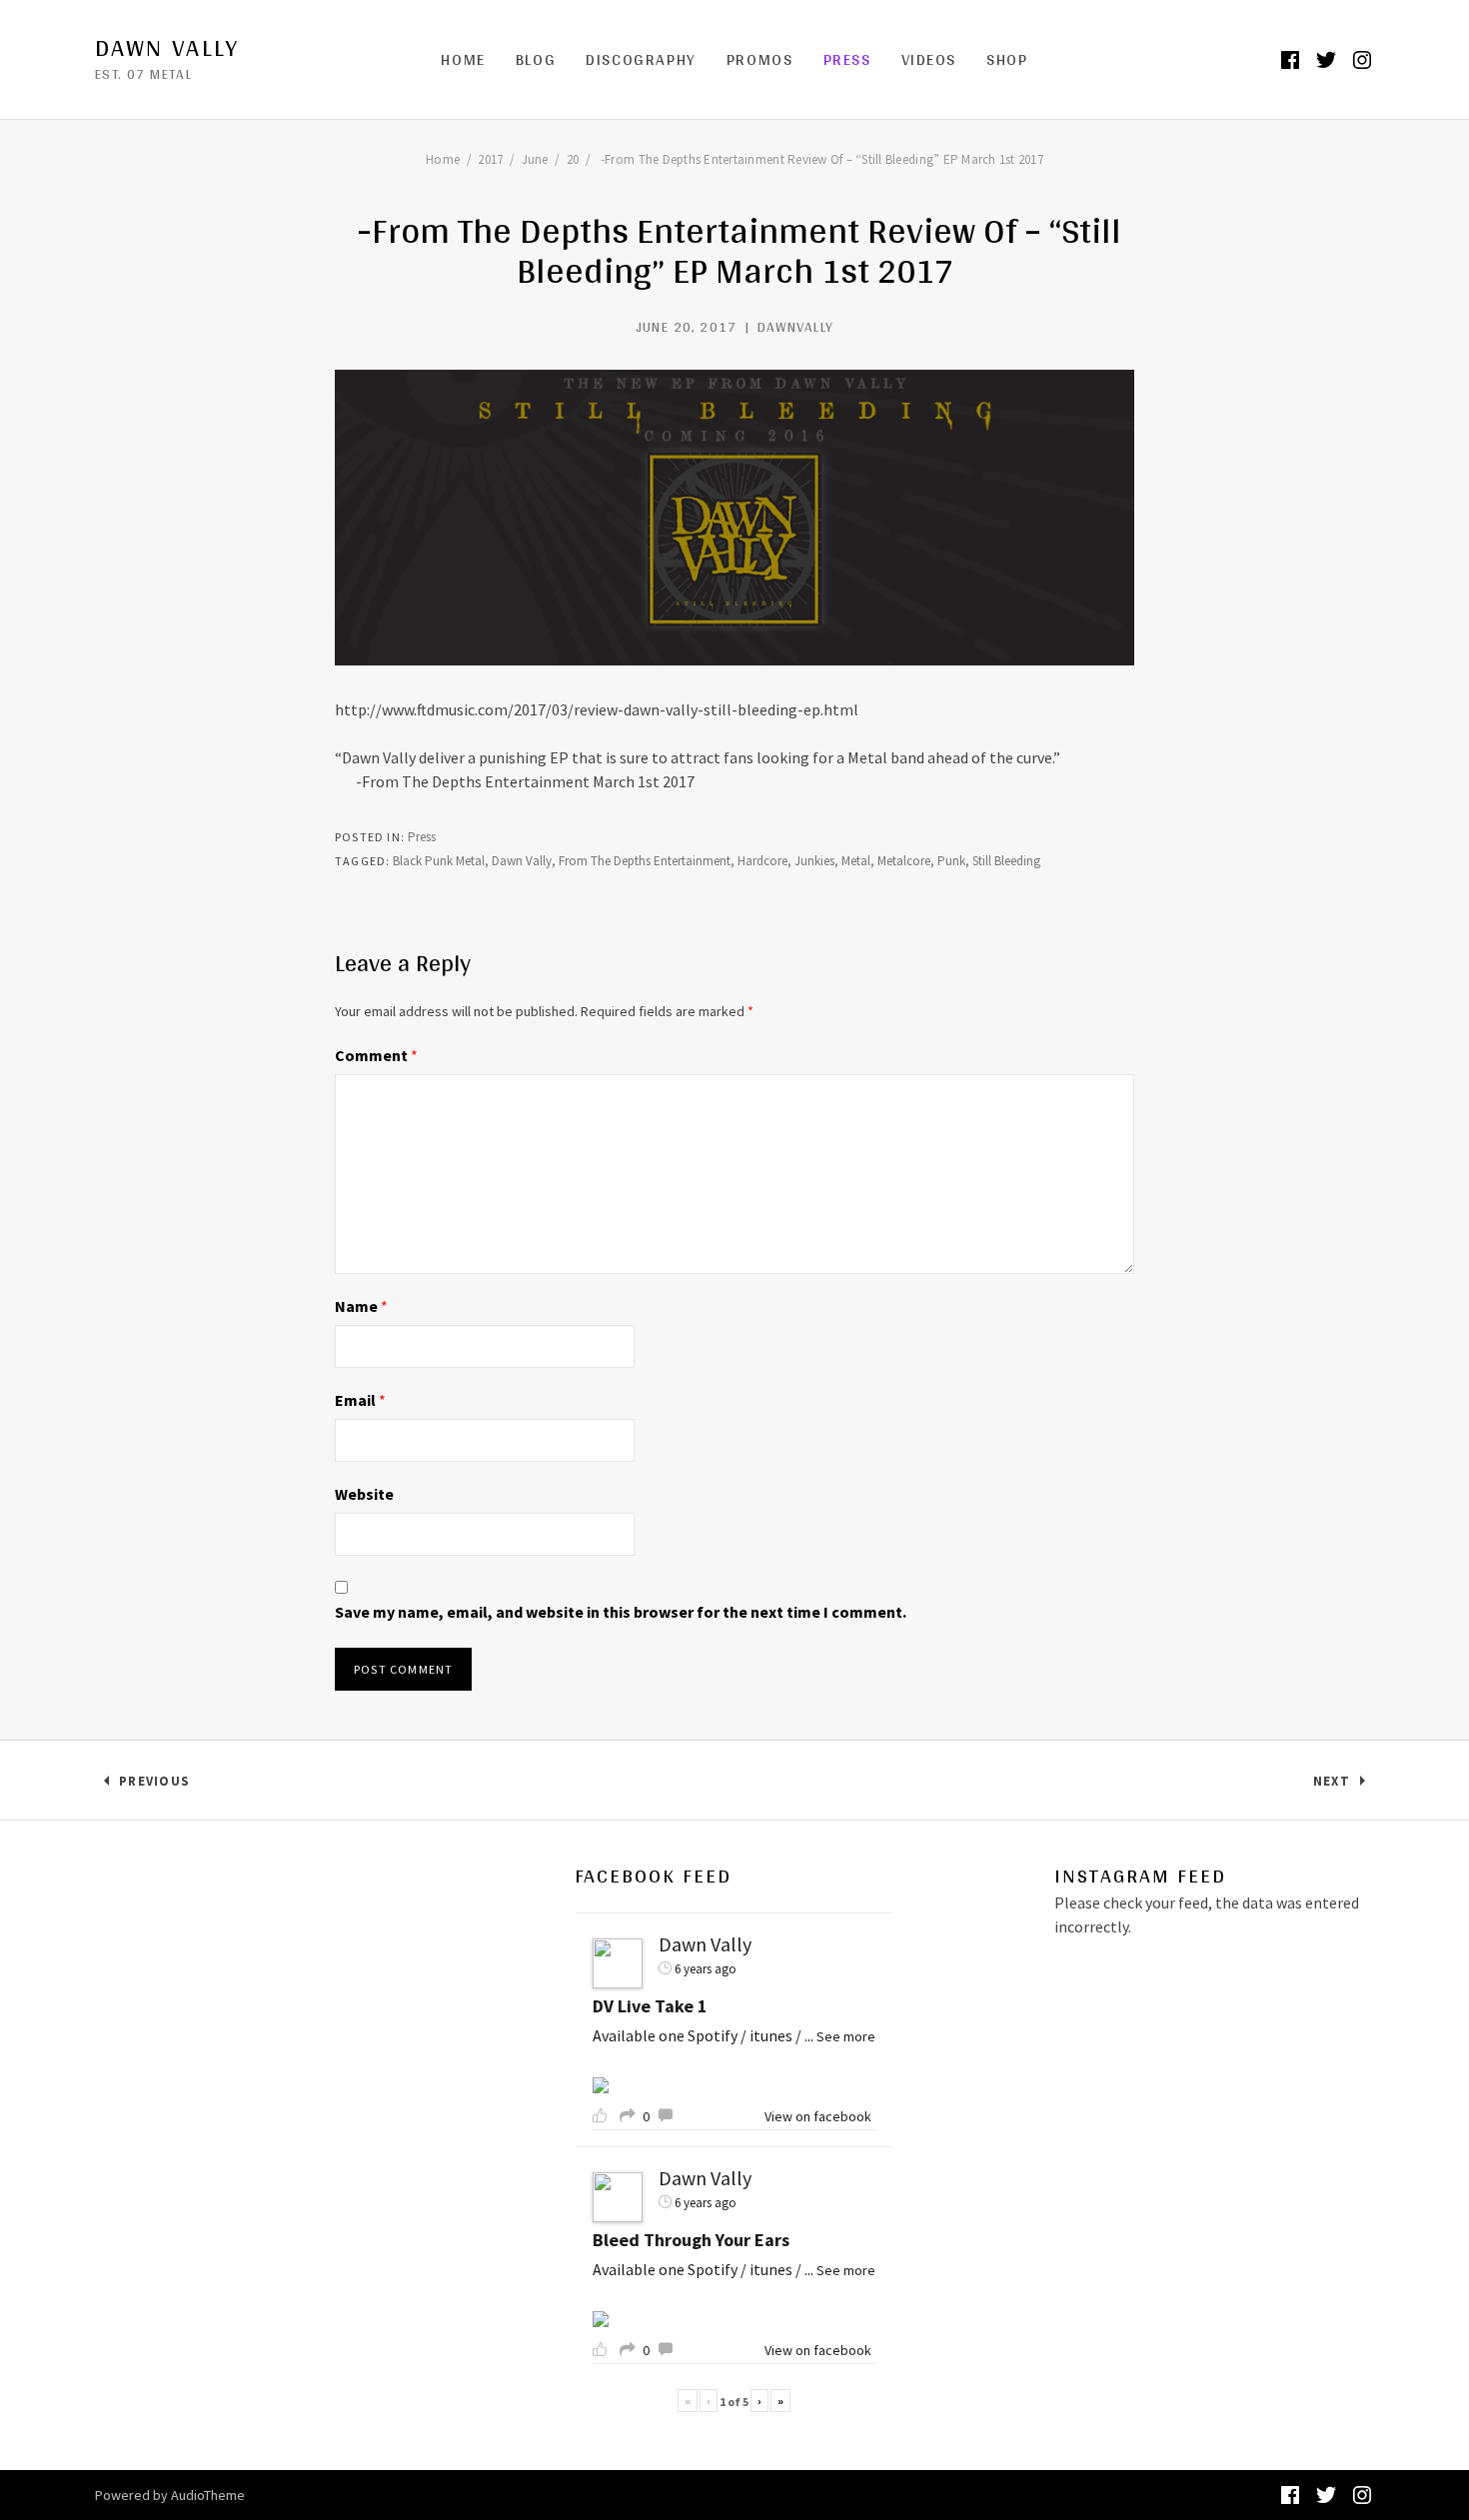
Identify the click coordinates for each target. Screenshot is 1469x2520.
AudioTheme (208, 2495)
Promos (760, 59)
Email (360, 1400)
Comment (376, 1055)
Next (1344, 1785)
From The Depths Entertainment (645, 861)
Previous (154, 1785)
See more (846, 2036)
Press (847, 59)
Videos (929, 59)
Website (364, 1494)
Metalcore (904, 861)
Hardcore (762, 861)
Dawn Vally (167, 48)
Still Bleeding (1006, 861)
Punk (951, 861)
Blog (536, 59)
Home (463, 59)
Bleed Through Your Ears (691, 2240)
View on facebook (818, 2116)
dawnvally (796, 327)
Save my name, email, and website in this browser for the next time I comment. (621, 1612)
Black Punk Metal (439, 861)
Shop (1007, 59)
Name (361, 1306)
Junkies (814, 861)
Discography (641, 59)
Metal (856, 861)
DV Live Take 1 (650, 2006)
